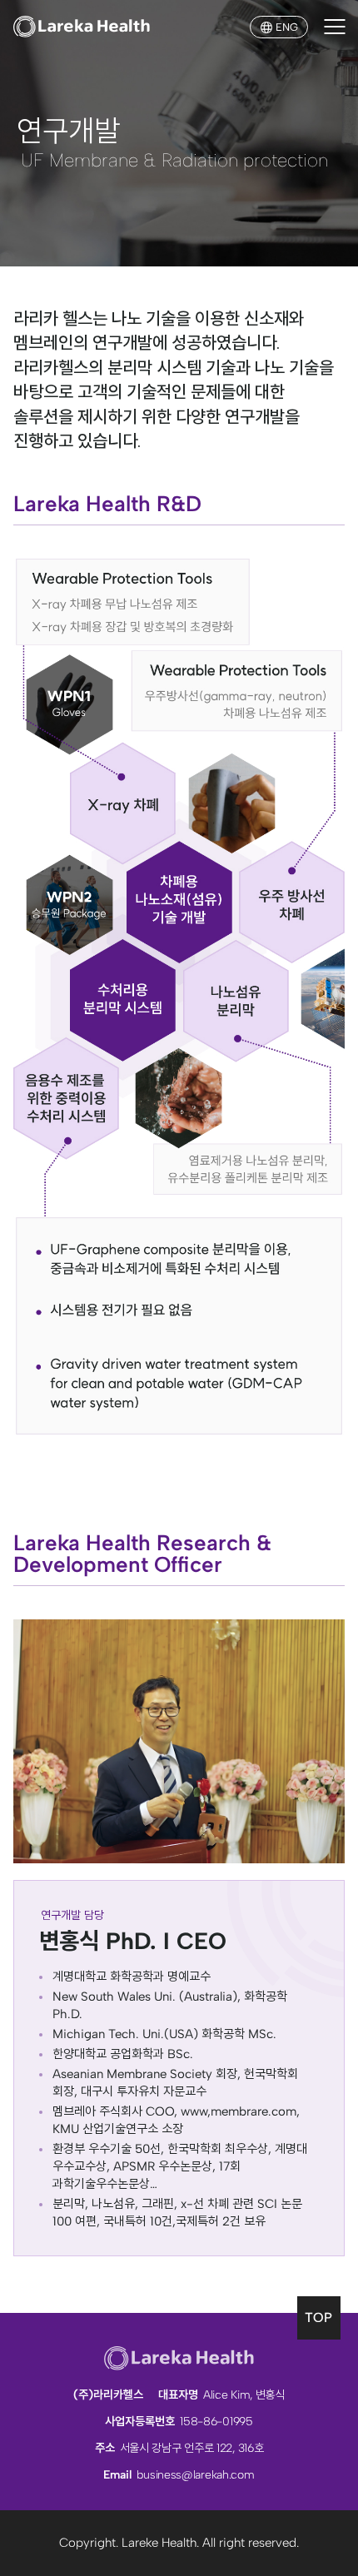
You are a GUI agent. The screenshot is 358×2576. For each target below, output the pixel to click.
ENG (287, 27)
